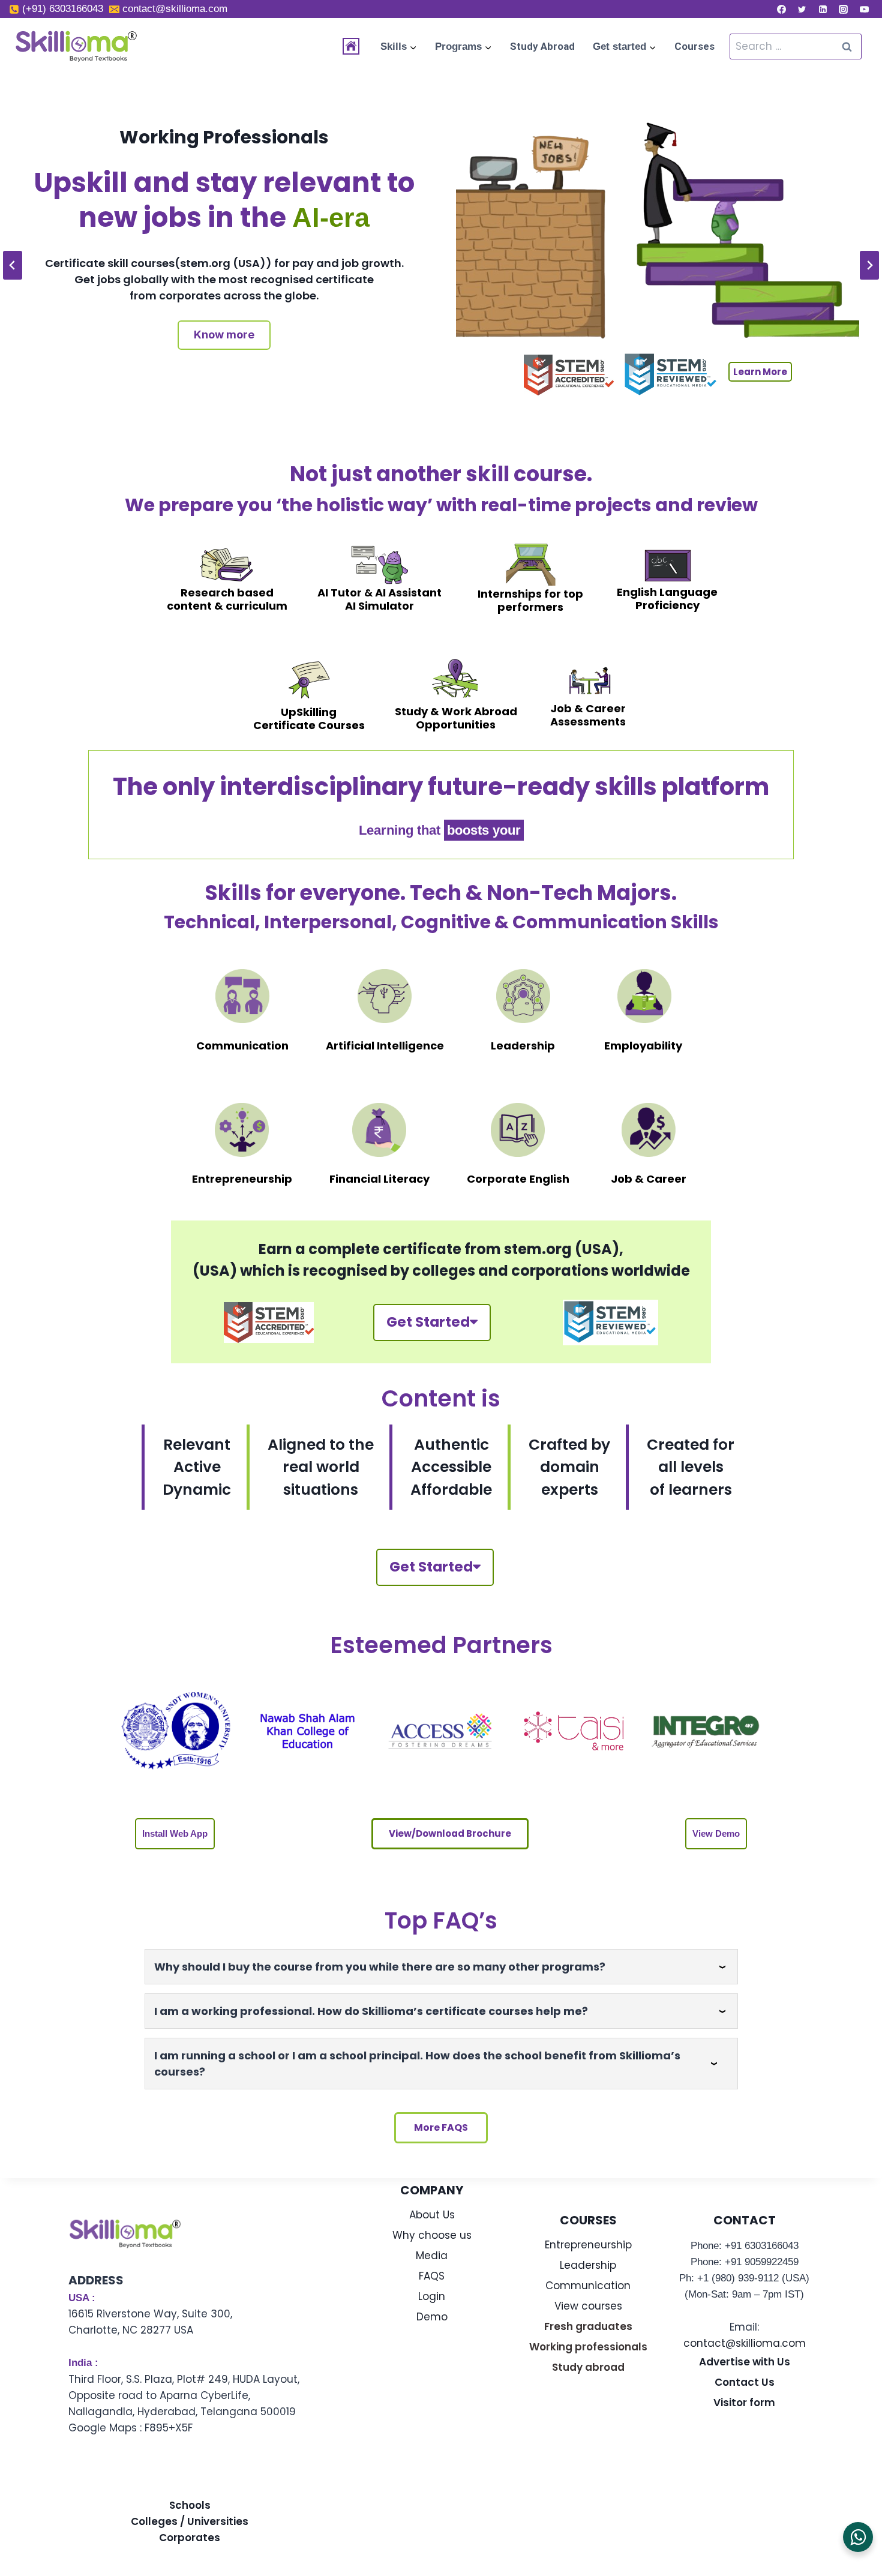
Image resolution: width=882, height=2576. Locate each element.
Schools (190, 2505)
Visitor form (744, 2403)
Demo (432, 2317)
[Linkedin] (823, 9)
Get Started (428, 1322)
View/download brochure (450, 1833)
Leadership (588, 2265)
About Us (432, 2215)
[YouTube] (864, 9)
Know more (224, 335)
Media (432, 2256)
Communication (588, 2286)
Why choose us (432, 2235)
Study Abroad (542, 46)
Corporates (190, 2538)
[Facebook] (781, 9)
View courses (588, 2306)
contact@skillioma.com (745, 2343)
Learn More (760, 372)
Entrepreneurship (588, 2245)
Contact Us (745, 2382)
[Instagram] (844, 9)
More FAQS (441, 2127)
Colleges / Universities (190, 2521)
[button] (175, 1834)
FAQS (432, 2276)
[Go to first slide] (869, 265)
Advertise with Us (745, 2362)
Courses (694, 46)
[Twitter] (802, 9)
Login (432, 2296)
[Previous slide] (13, 265)
